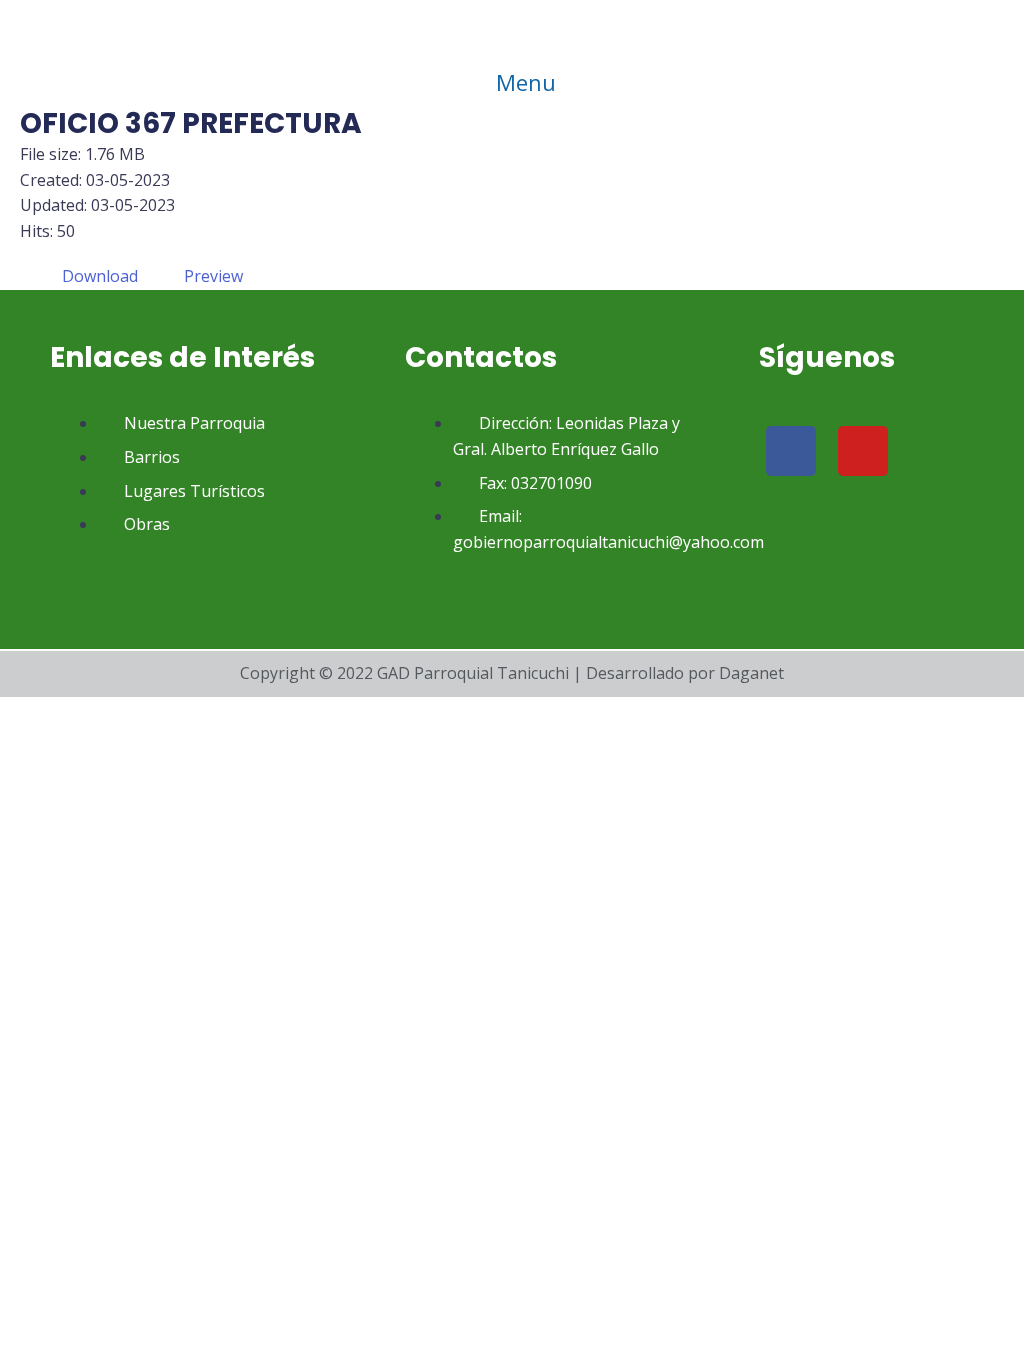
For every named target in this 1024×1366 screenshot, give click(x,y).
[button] (512, 83)
